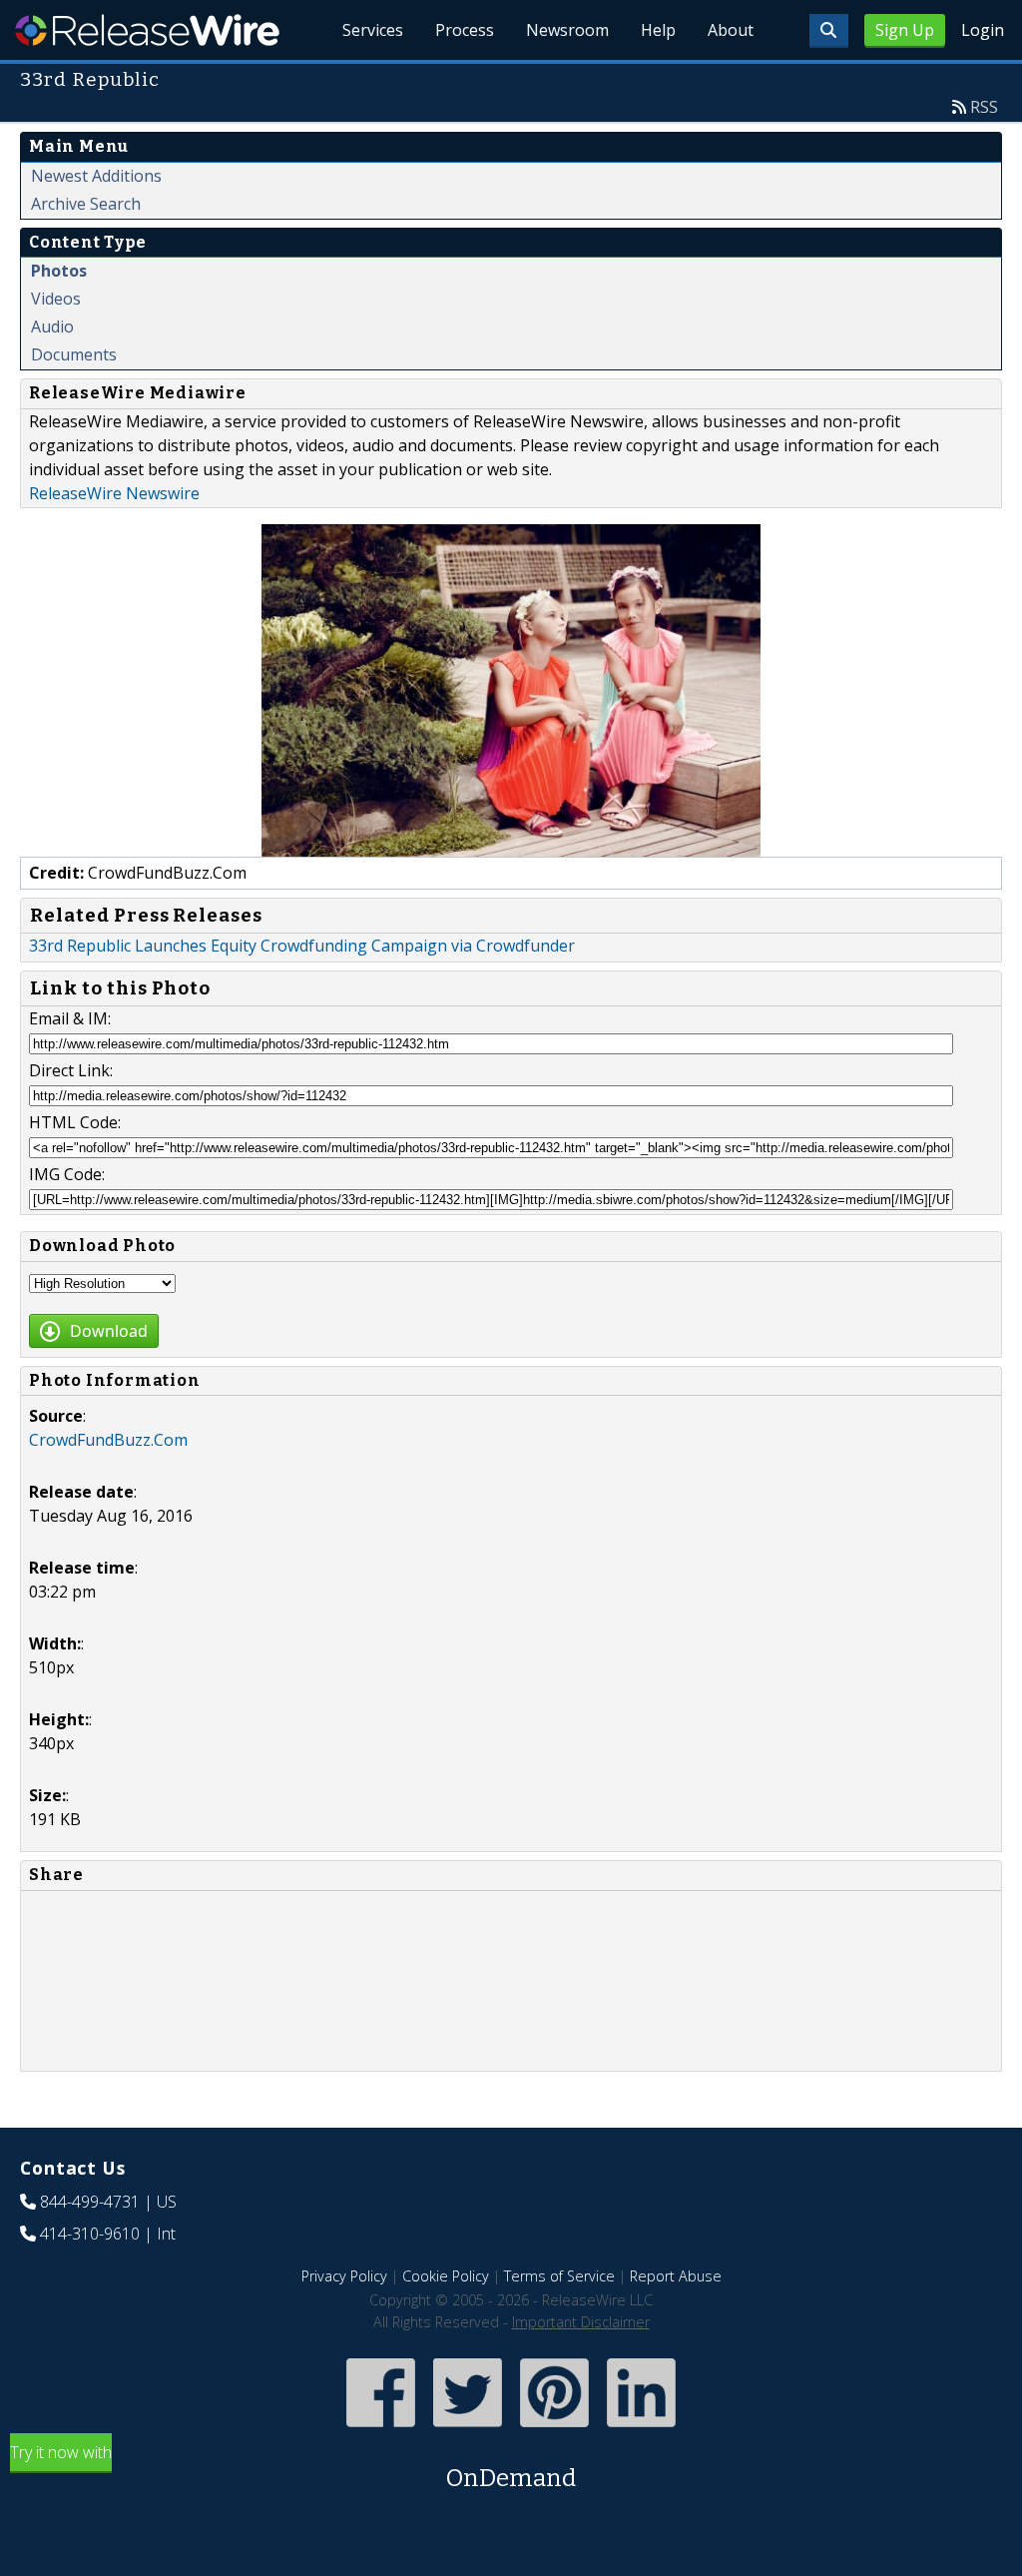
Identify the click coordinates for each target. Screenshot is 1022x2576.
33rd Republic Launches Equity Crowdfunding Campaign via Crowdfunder (302, 946)
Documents (74, 354)
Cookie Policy (446, 2276)
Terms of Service (559, 2276)
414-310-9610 (90, 2234)
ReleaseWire (147, 30)
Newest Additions (96, 176)
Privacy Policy (344, 2276)
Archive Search (86, 204)
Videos (56, 299)
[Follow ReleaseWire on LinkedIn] (641, 2429)
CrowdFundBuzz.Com (108, 1440)
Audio (52, 326)
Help (658, 30)
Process (465, 30)
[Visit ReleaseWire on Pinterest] (554, 2429)
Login (983, 30)
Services (373, 30)
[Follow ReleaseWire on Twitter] (468, 2429)
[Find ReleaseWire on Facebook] (381, 2429)
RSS (984, 107)
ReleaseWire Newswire (114, 493)
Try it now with (293, 2467)
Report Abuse (676, 2276)
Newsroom (567, 30)
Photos (59, 271)
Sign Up (905, 30)
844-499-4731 (90, 2202)
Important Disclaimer (581, 2322)
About (731, 30)
